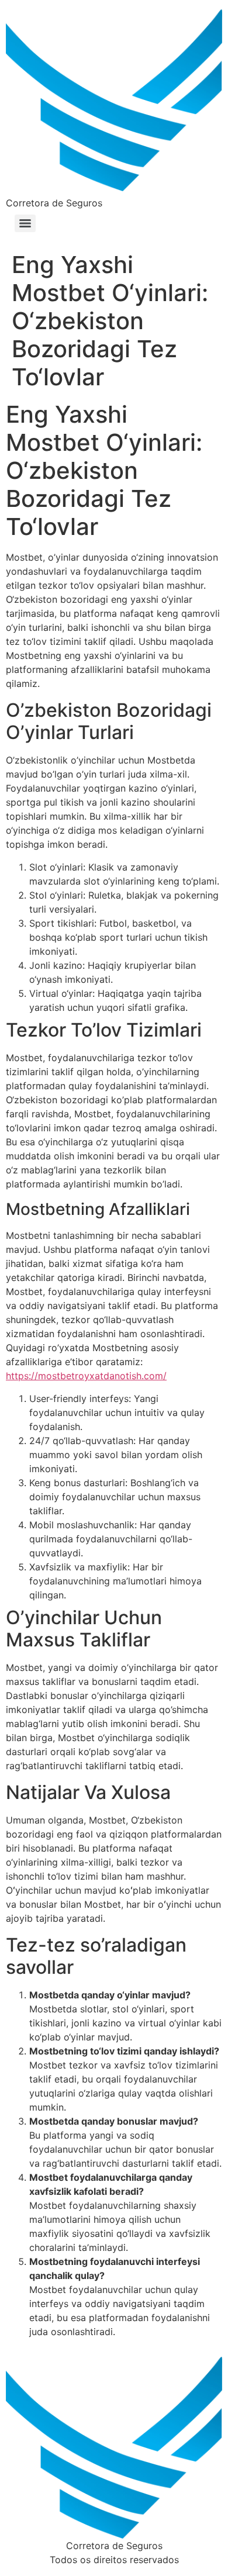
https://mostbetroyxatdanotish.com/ (86, 1376)
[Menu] (25, 223)
